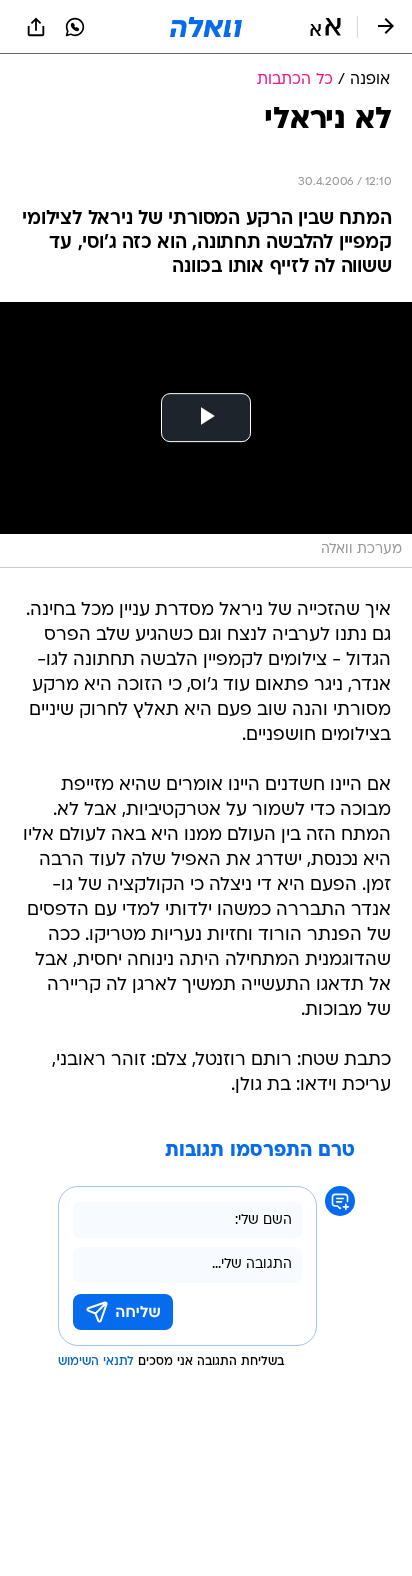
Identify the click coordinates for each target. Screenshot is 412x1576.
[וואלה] (206, 27)
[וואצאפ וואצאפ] (75, 27)
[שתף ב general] (36, 27)
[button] (325, 27)
